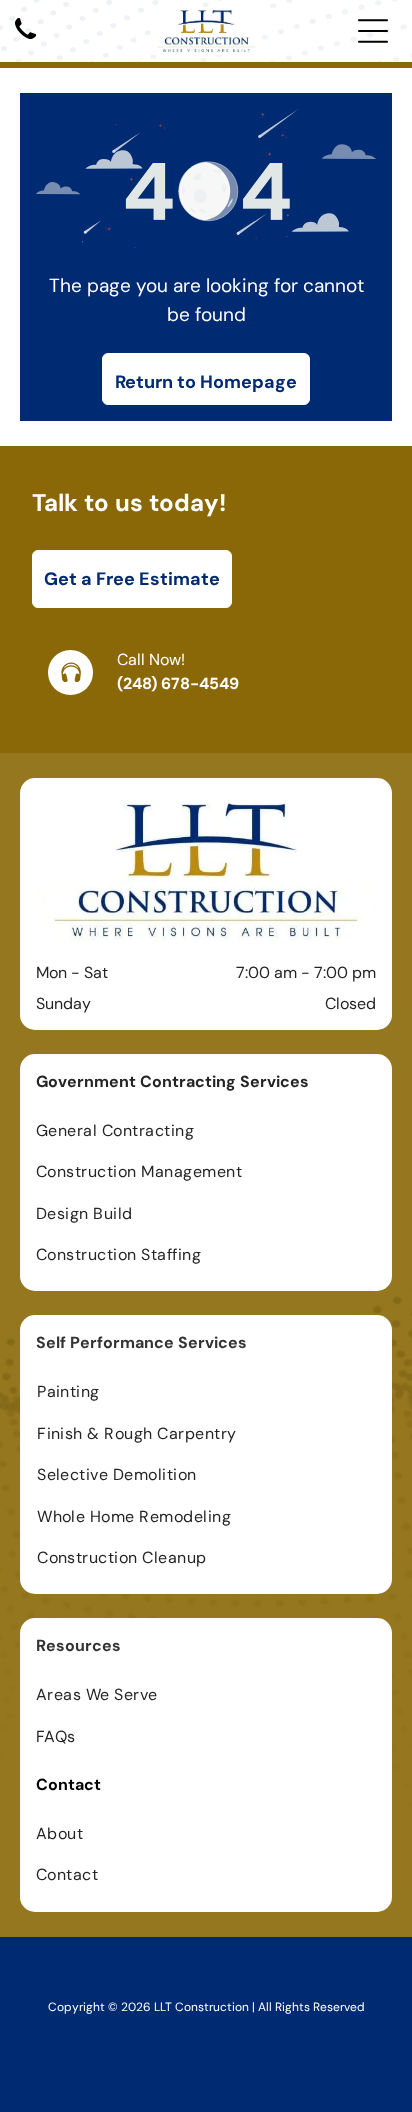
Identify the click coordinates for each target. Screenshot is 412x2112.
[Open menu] (373, 31)
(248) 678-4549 (178, 683)
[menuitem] (206, 1130)
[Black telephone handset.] (25, 40)
